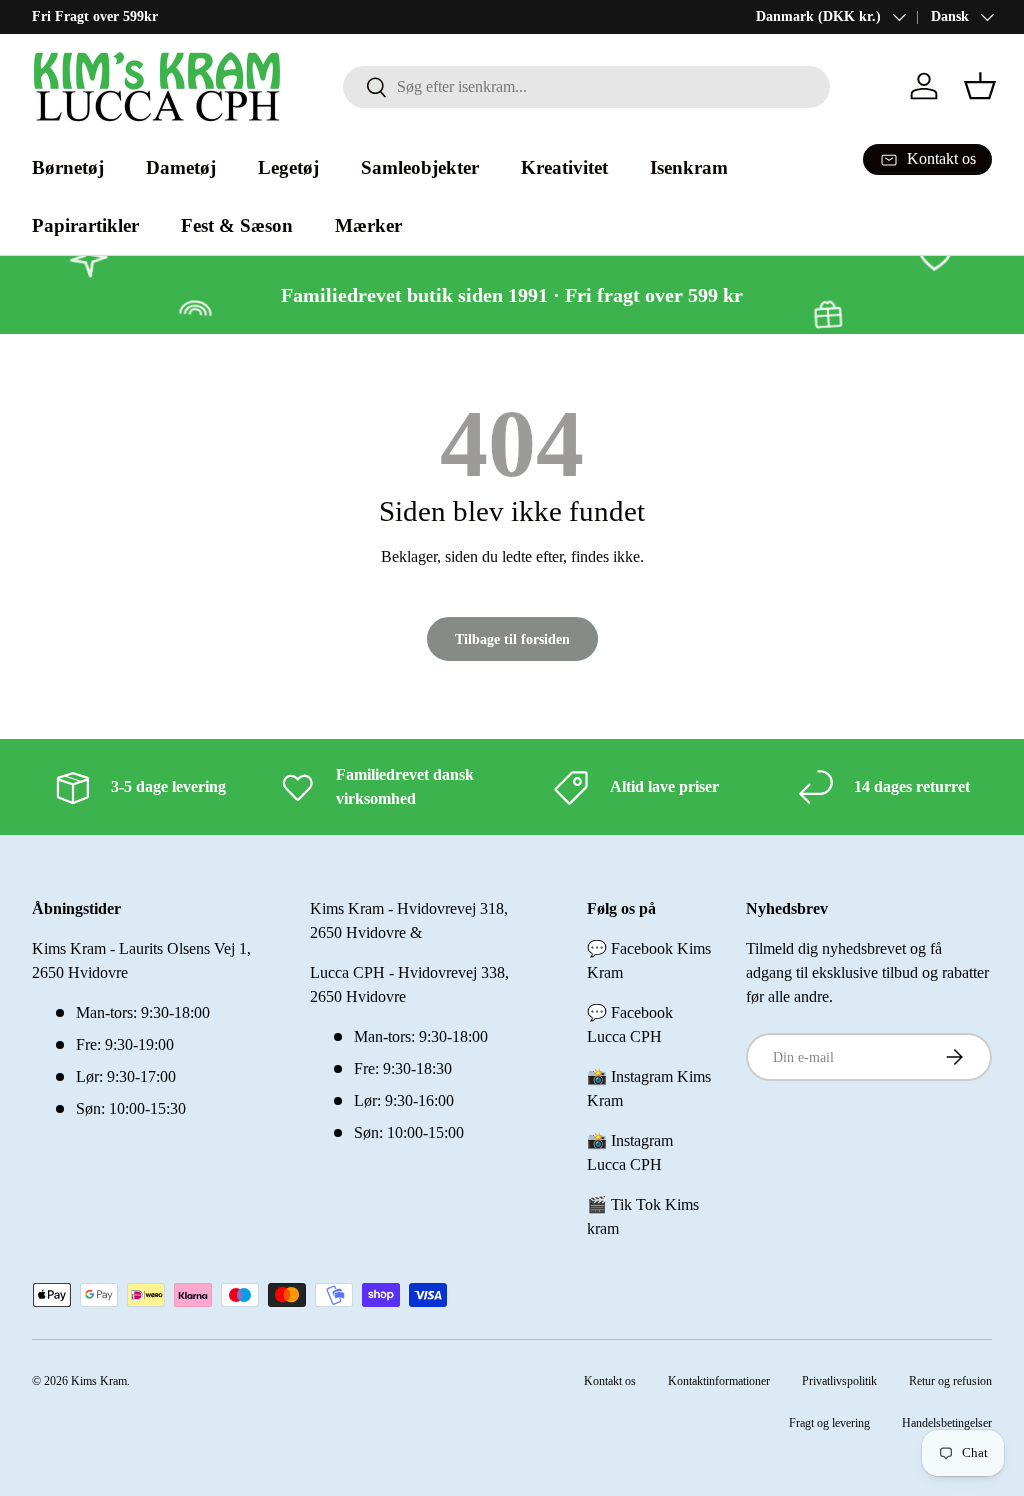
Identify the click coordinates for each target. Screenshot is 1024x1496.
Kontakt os (610, 1381)
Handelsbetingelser (947, 1423)
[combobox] (586, 87)
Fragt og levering (829, 1423)
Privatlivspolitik (839, 1381)
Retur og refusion (950, 1381)
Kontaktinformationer (719, 1381)
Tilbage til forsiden (512, 639)
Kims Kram (99, 1381)
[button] (980, 86)
